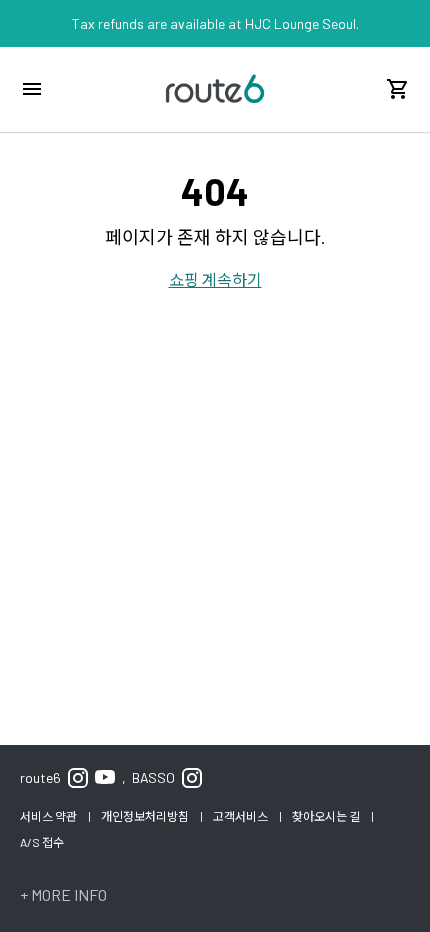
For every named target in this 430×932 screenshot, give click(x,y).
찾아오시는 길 (327, 816)
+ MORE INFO (63, 894)
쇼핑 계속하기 (215, 279)
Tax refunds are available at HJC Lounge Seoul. (215, 23)
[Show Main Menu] (32, 89)
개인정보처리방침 (146, 816)
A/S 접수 (42, 842)
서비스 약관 (49, 816)
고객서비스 (241, 816)
